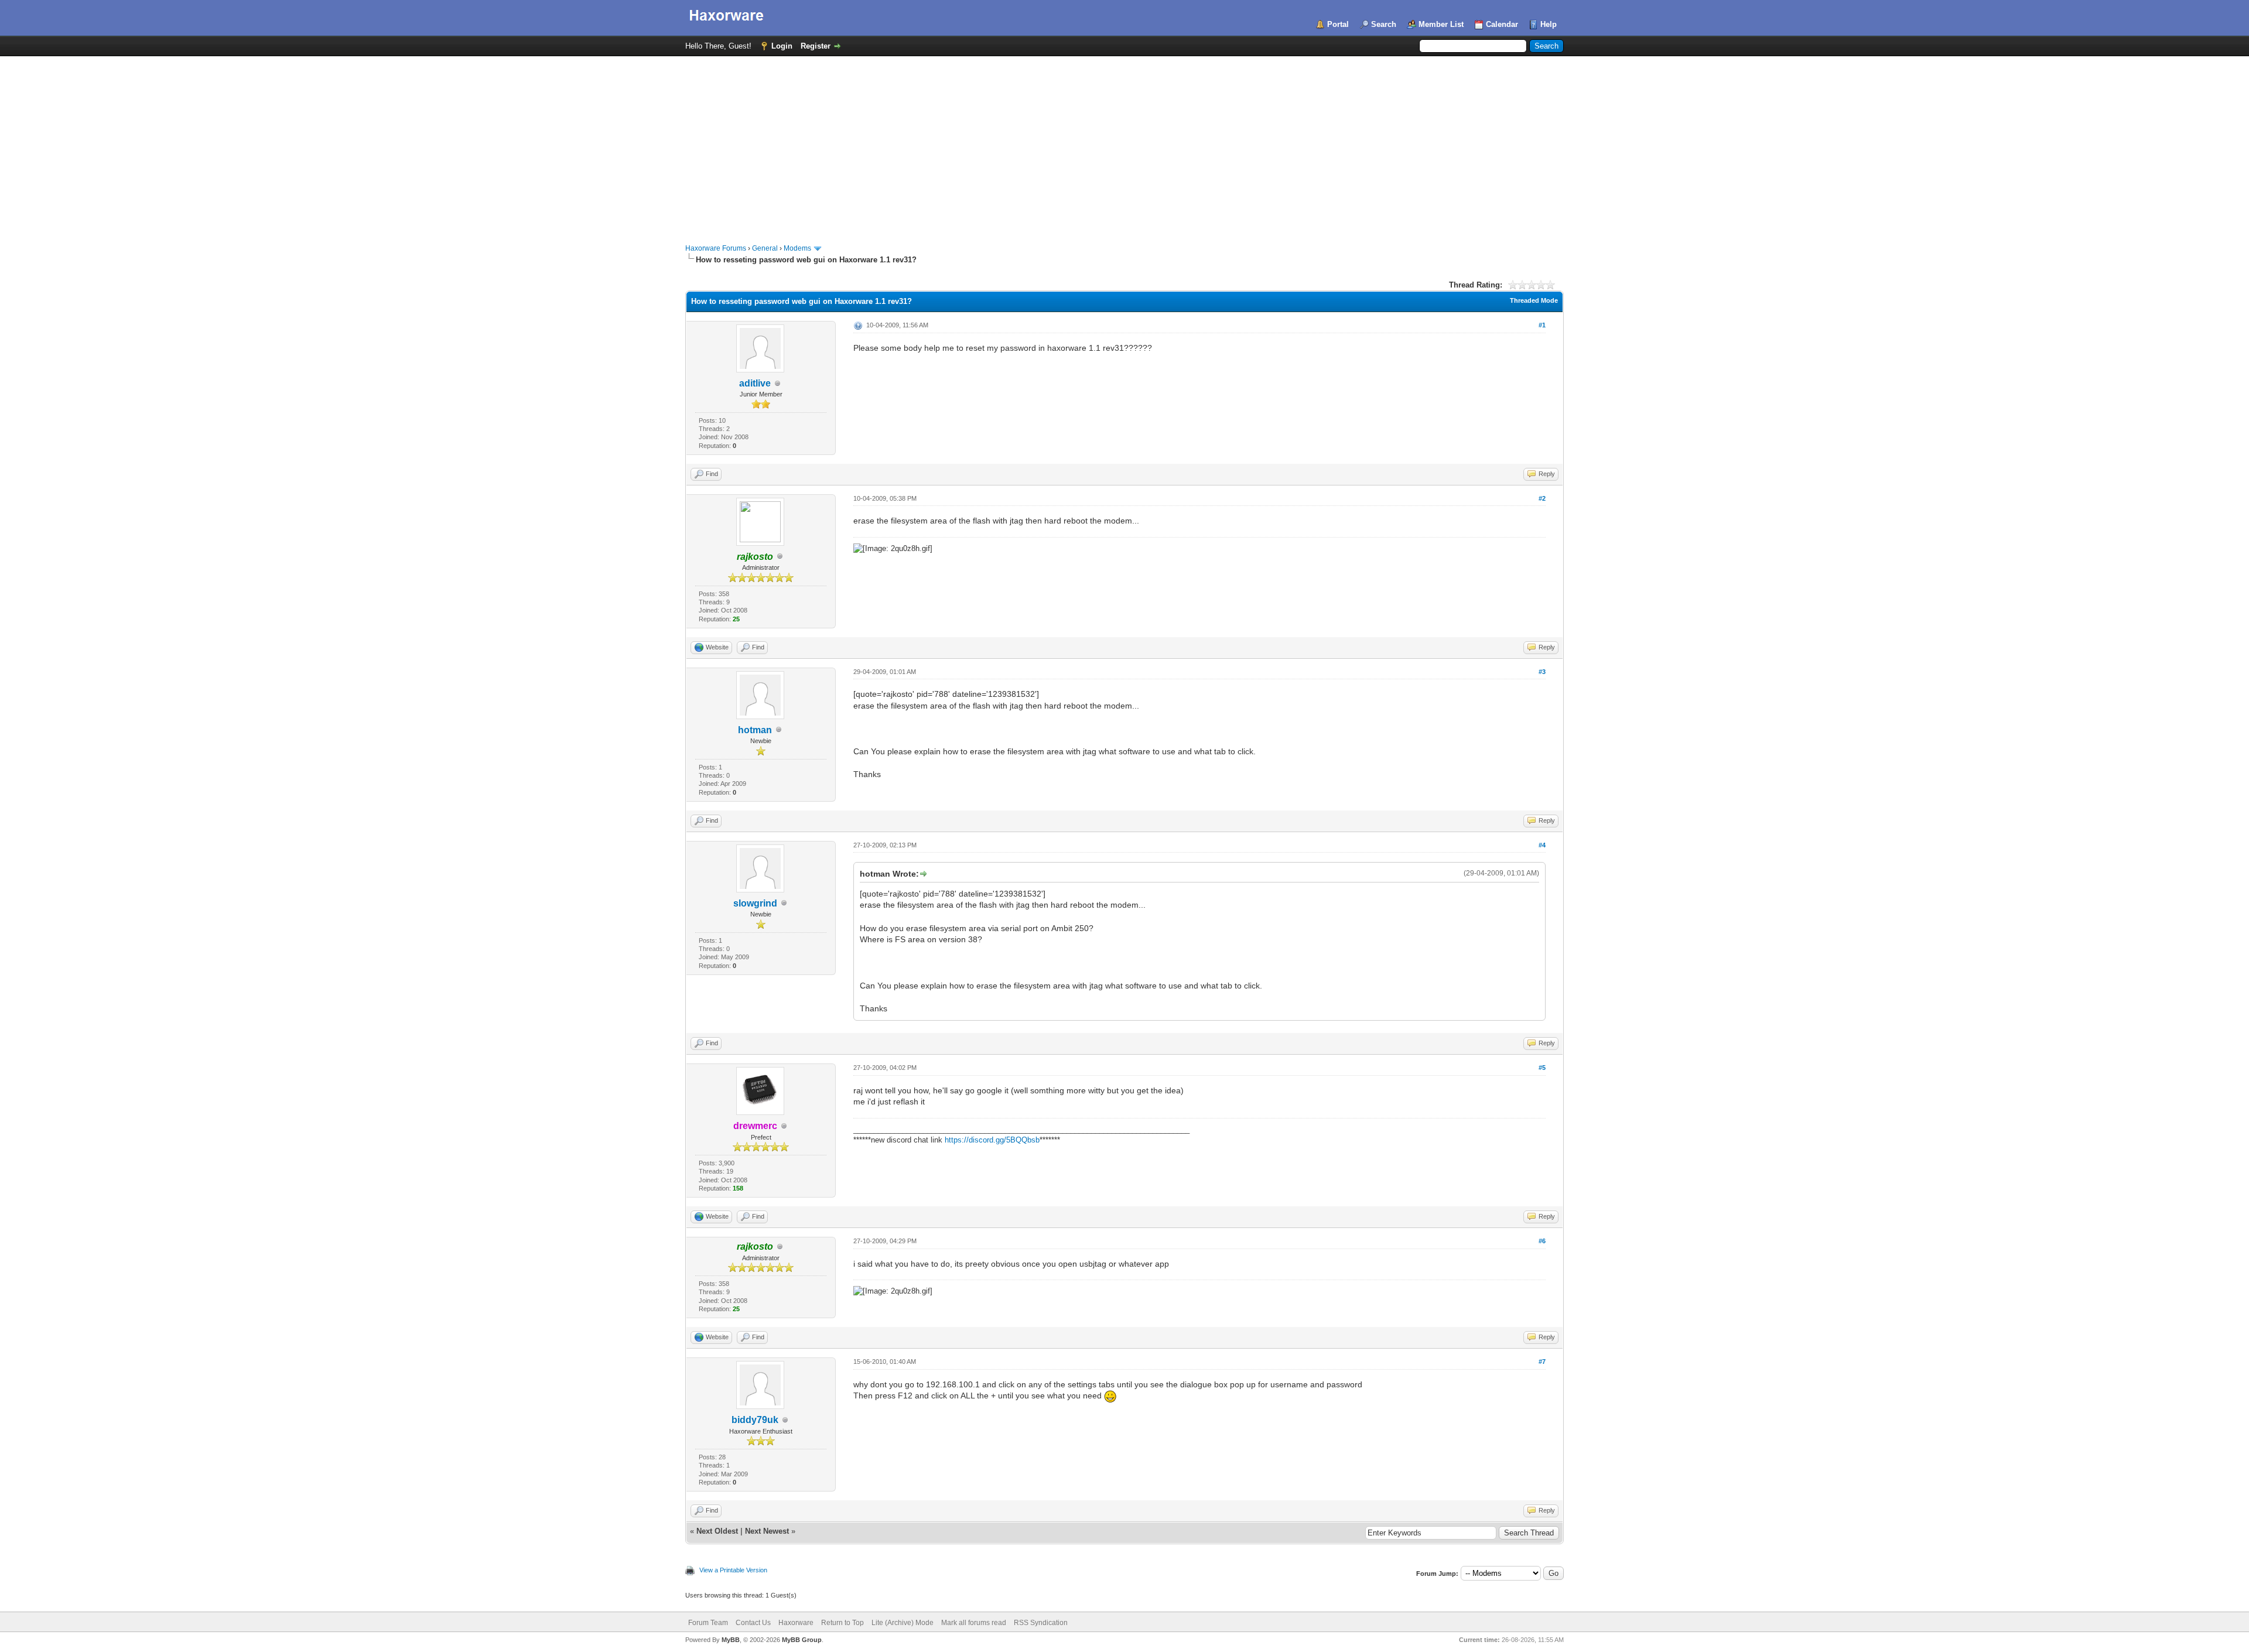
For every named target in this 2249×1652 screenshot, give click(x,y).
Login (782, 46)
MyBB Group (802, 1640)
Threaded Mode (1534, 300)
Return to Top (842, 1623)
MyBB (731, 1640)
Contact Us (753, 1623)
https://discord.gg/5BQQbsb (992, 1140)
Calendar (1502, 24)
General (765, 248)
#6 (1542, 1241)
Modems (797, 248)
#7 (1542, 1362)
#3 (1542, 672)
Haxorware (796, 1623)
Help (1549, 24)
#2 (1542, 498)
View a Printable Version (733, 1570)
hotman (755, 730)
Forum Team (708, 1623)
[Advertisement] (1124, 144)
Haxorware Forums (716, 248)
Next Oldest (717, 1531)
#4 (1542, 845)
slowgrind (755, 903)
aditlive (755, 383)
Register (816, 46)
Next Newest (767, 1531)
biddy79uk (755, 1420)
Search (1384, 24)
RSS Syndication (1041, 1623)
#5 (1542, 1068)
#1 (1542, 325)
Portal (1338, 24)
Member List (1441, 24)
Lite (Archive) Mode (903, 1623)
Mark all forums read (974, 1623)
